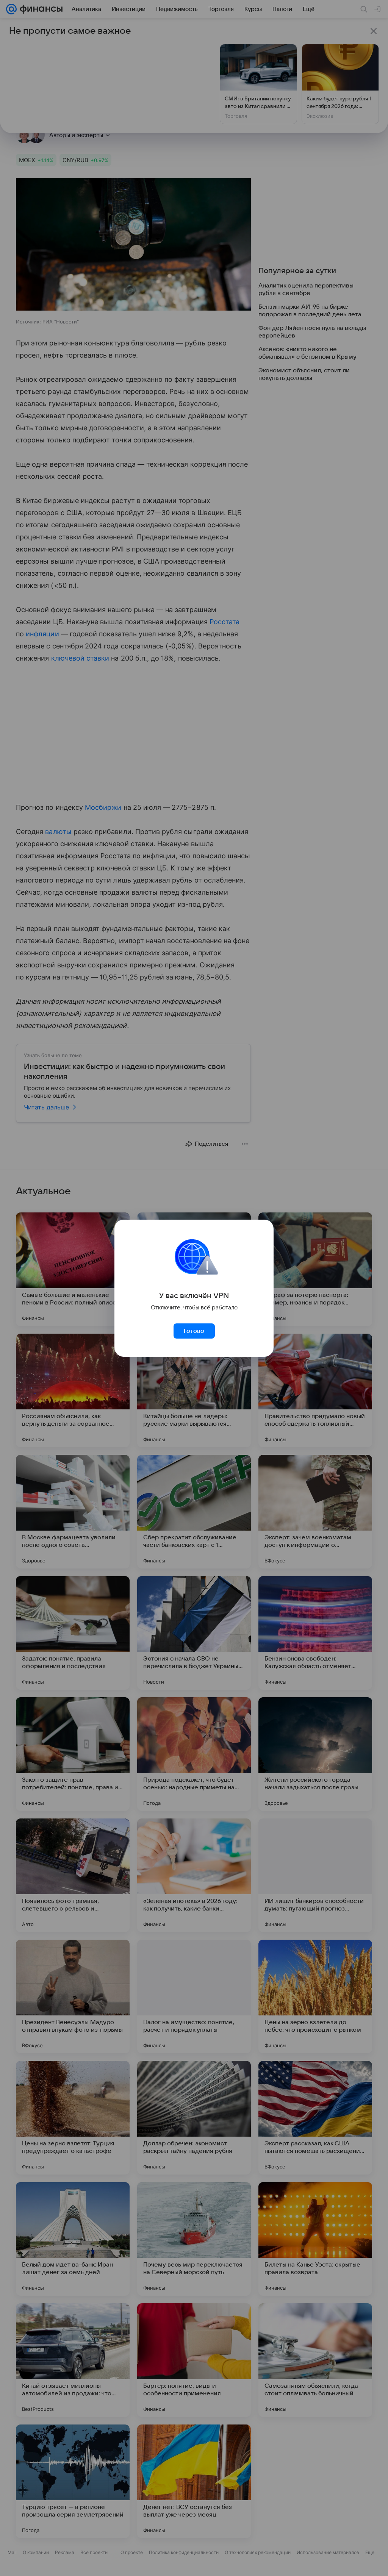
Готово (194, 1331)
